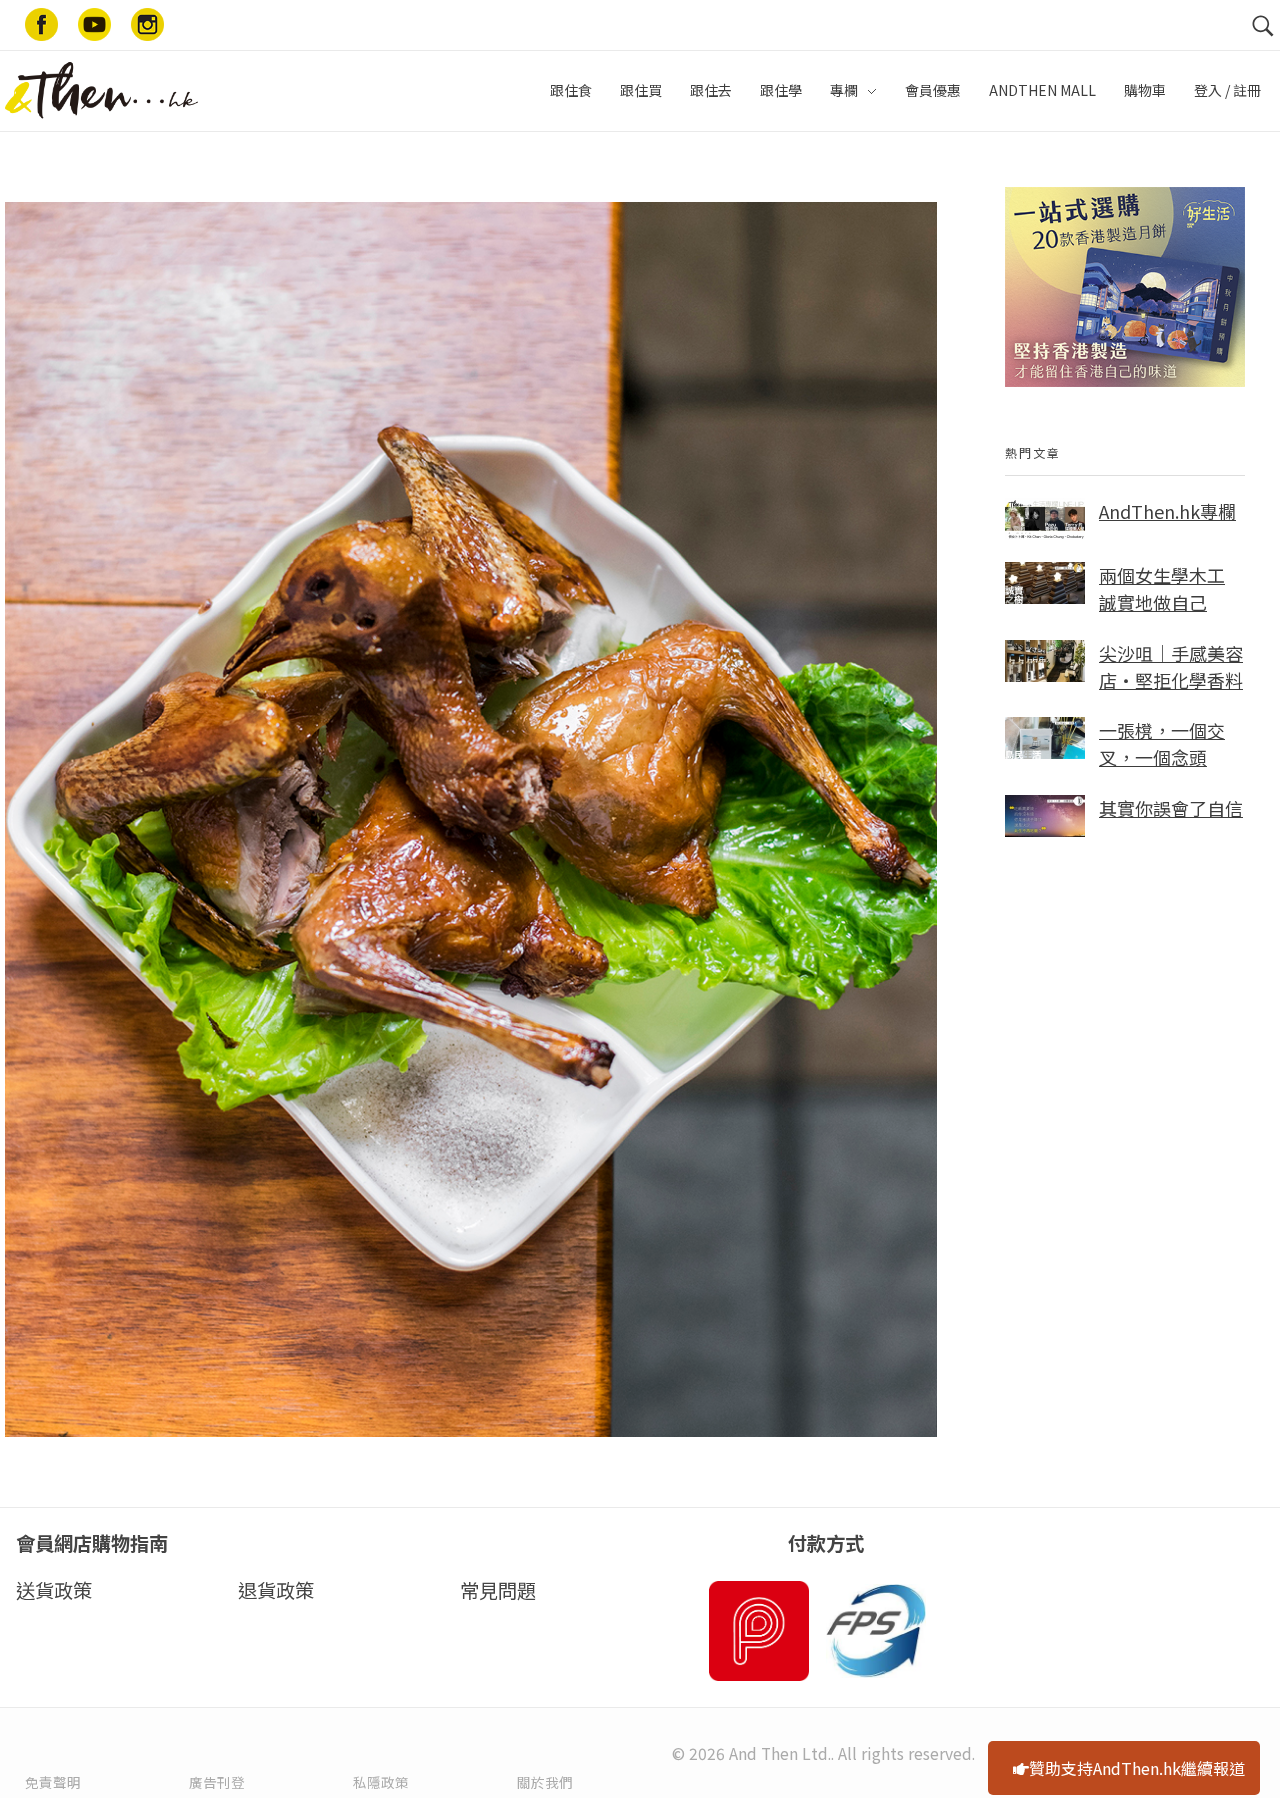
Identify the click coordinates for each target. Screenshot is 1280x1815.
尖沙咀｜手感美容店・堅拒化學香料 (1171, 666)
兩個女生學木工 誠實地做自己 (1162, 588)
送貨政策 (54, 1590)
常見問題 (498, 1590)
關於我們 (545, 1782)
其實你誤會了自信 (1171, 808)
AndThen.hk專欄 (1167, 511)
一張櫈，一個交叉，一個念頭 (1162, 743)
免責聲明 (53, 1782)
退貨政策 (276, 1590)
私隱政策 (381, 1782)
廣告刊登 (217, 1782)
